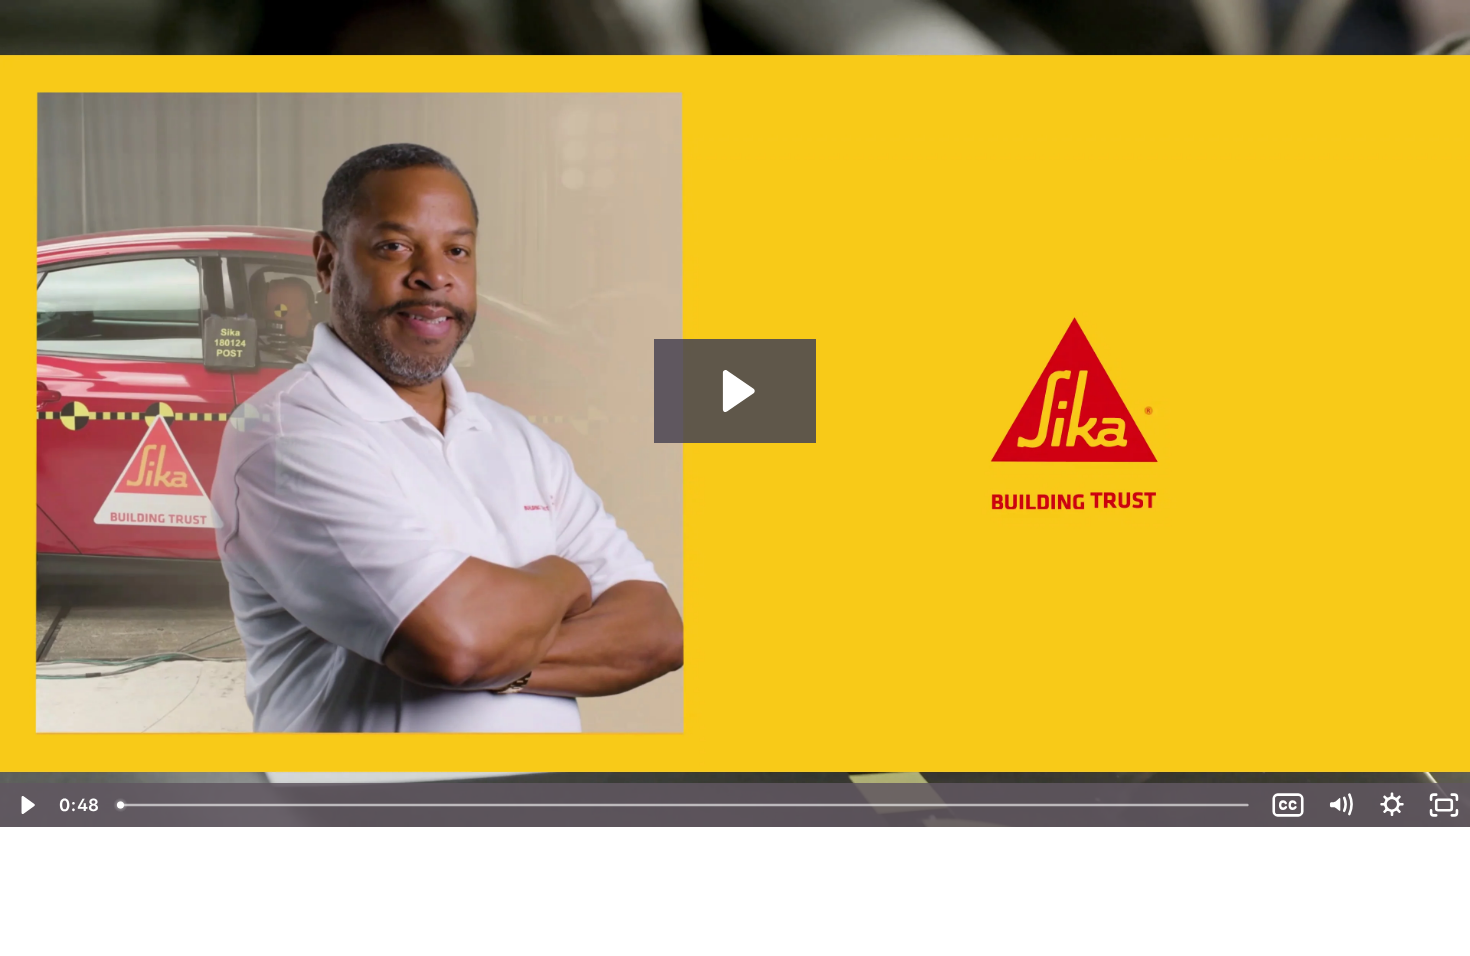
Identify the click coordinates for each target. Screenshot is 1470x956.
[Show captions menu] (1288, 805)
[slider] (684, 805)
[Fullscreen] (1444, 805)
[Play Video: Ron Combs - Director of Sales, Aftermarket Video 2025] (735, 391)
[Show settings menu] (1392, 805)
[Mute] (1340, 805)
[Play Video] (26, 805)
